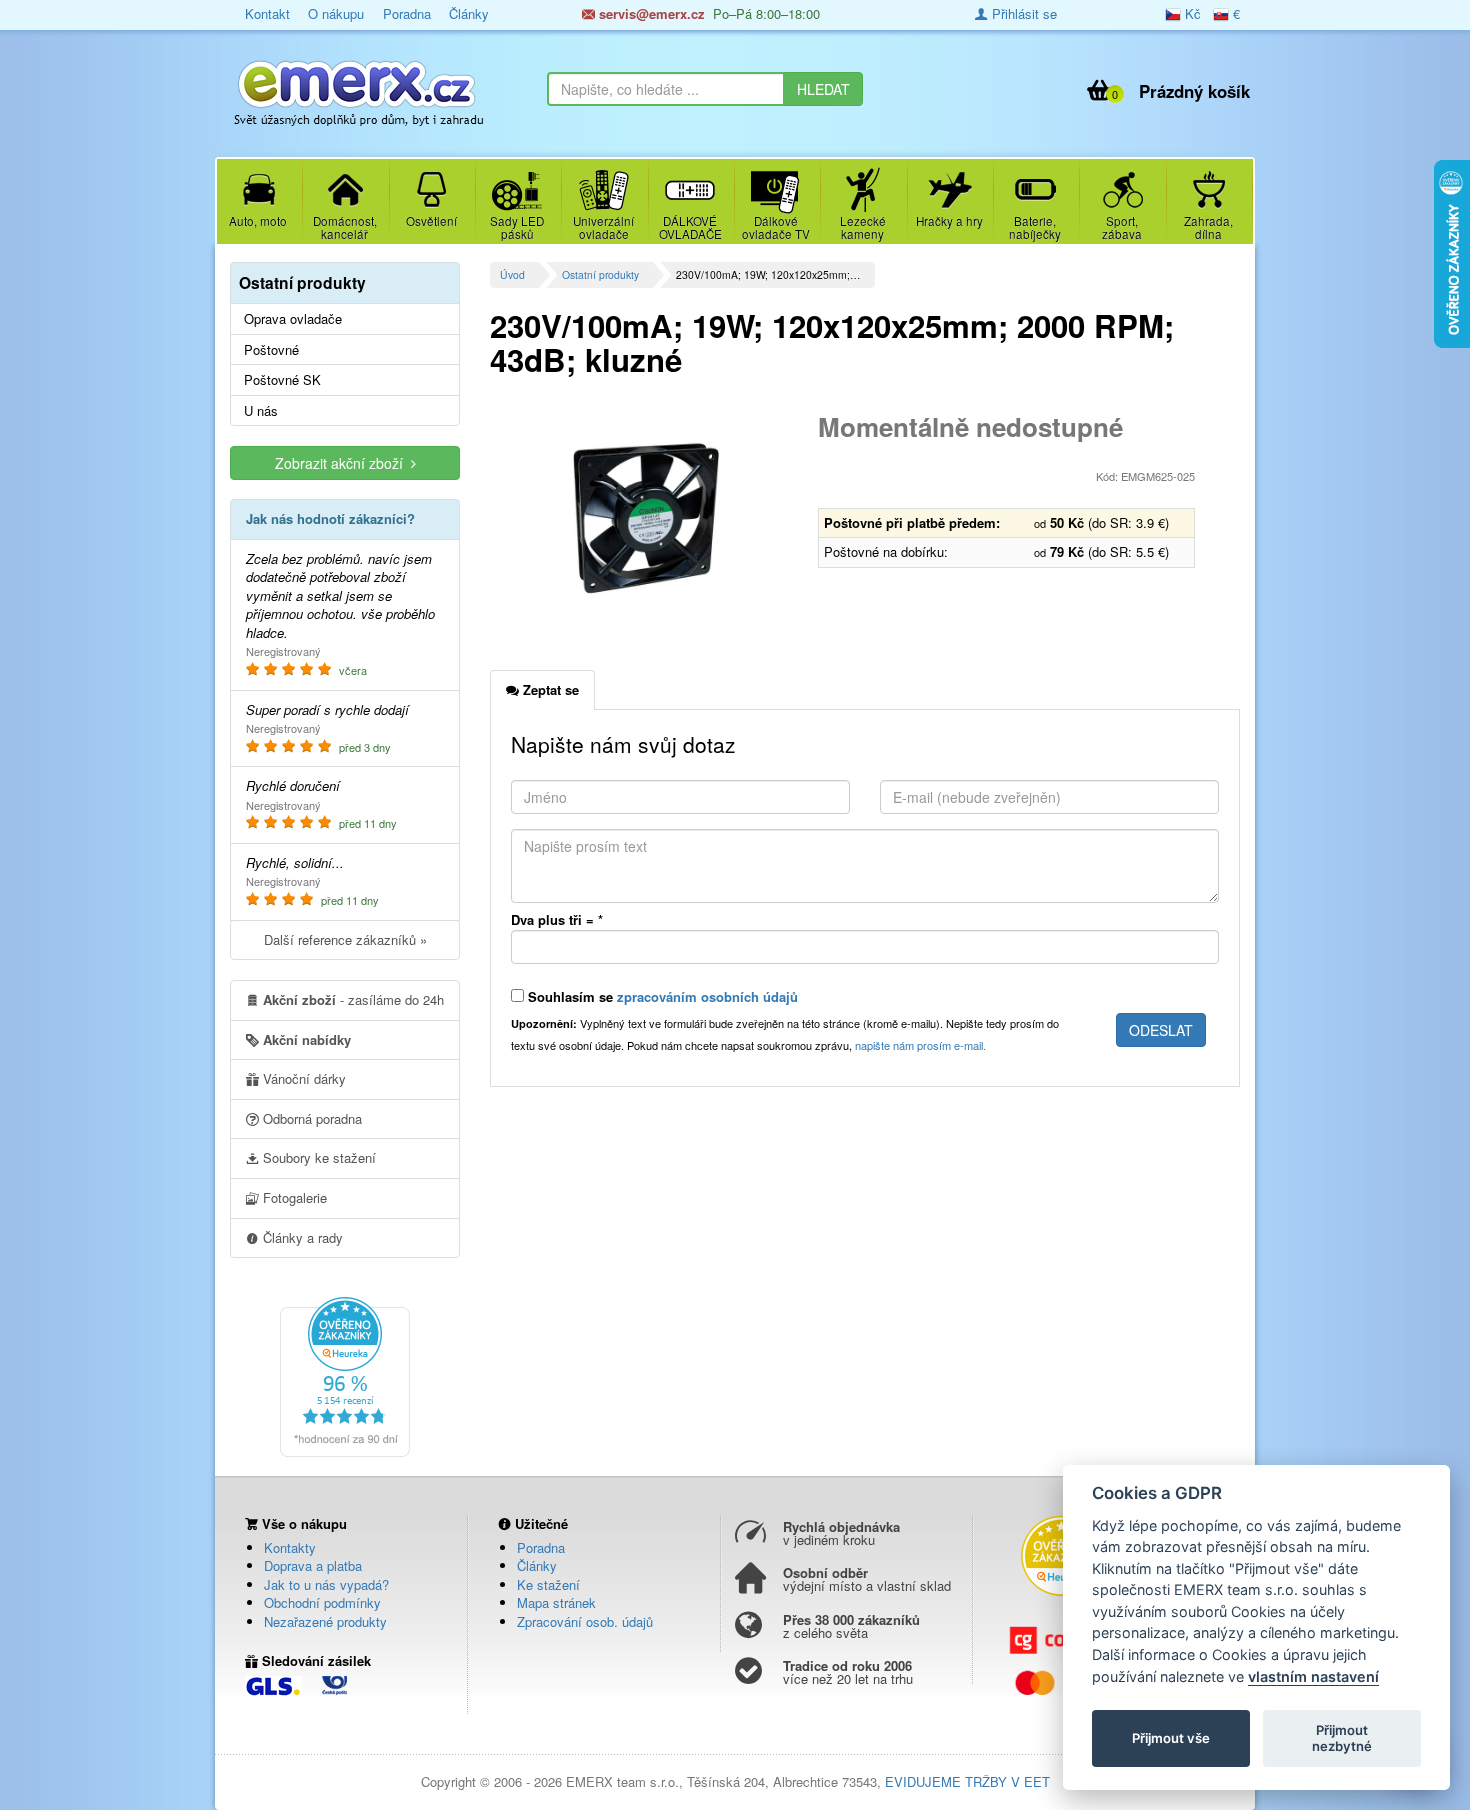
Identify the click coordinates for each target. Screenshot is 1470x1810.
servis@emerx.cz (650, 13)
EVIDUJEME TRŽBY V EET (967, 1781)
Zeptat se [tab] (549, 689)
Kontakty (290, 1547)
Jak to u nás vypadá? (326, 1584)
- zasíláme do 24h (353, 999)
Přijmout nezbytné (1342, 1738)
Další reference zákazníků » (345, 939)
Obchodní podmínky (322, 1602)
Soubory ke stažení (317, 1157)
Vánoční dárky (302, 1078)
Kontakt (267, 13)
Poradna (407, 13)
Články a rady (301, 1237)
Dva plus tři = (557, 919)
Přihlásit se (1022, 13)
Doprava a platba (313, 1565)
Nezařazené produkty (325, 1621)
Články (469, 13)
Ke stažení (548, 1584)
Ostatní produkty (600, 274)
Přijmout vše (1171, 1738)
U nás (261, 411)
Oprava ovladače (293, 319)
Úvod (512, 274)
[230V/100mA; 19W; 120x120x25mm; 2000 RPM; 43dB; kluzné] (646, 518)
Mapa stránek (556, 1602)
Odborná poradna (310, 1118)
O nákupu (336, 13)
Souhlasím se (661, 996)
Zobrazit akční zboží (343, 463)
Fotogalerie (293, 1197)
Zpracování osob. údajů (585, 1621)
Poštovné (271, 350)
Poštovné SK (282, 380)
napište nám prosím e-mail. (920, 1045)
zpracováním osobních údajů (707, 996)
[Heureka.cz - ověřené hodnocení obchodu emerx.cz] (345, 1374)
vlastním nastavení (1313, 1676)
